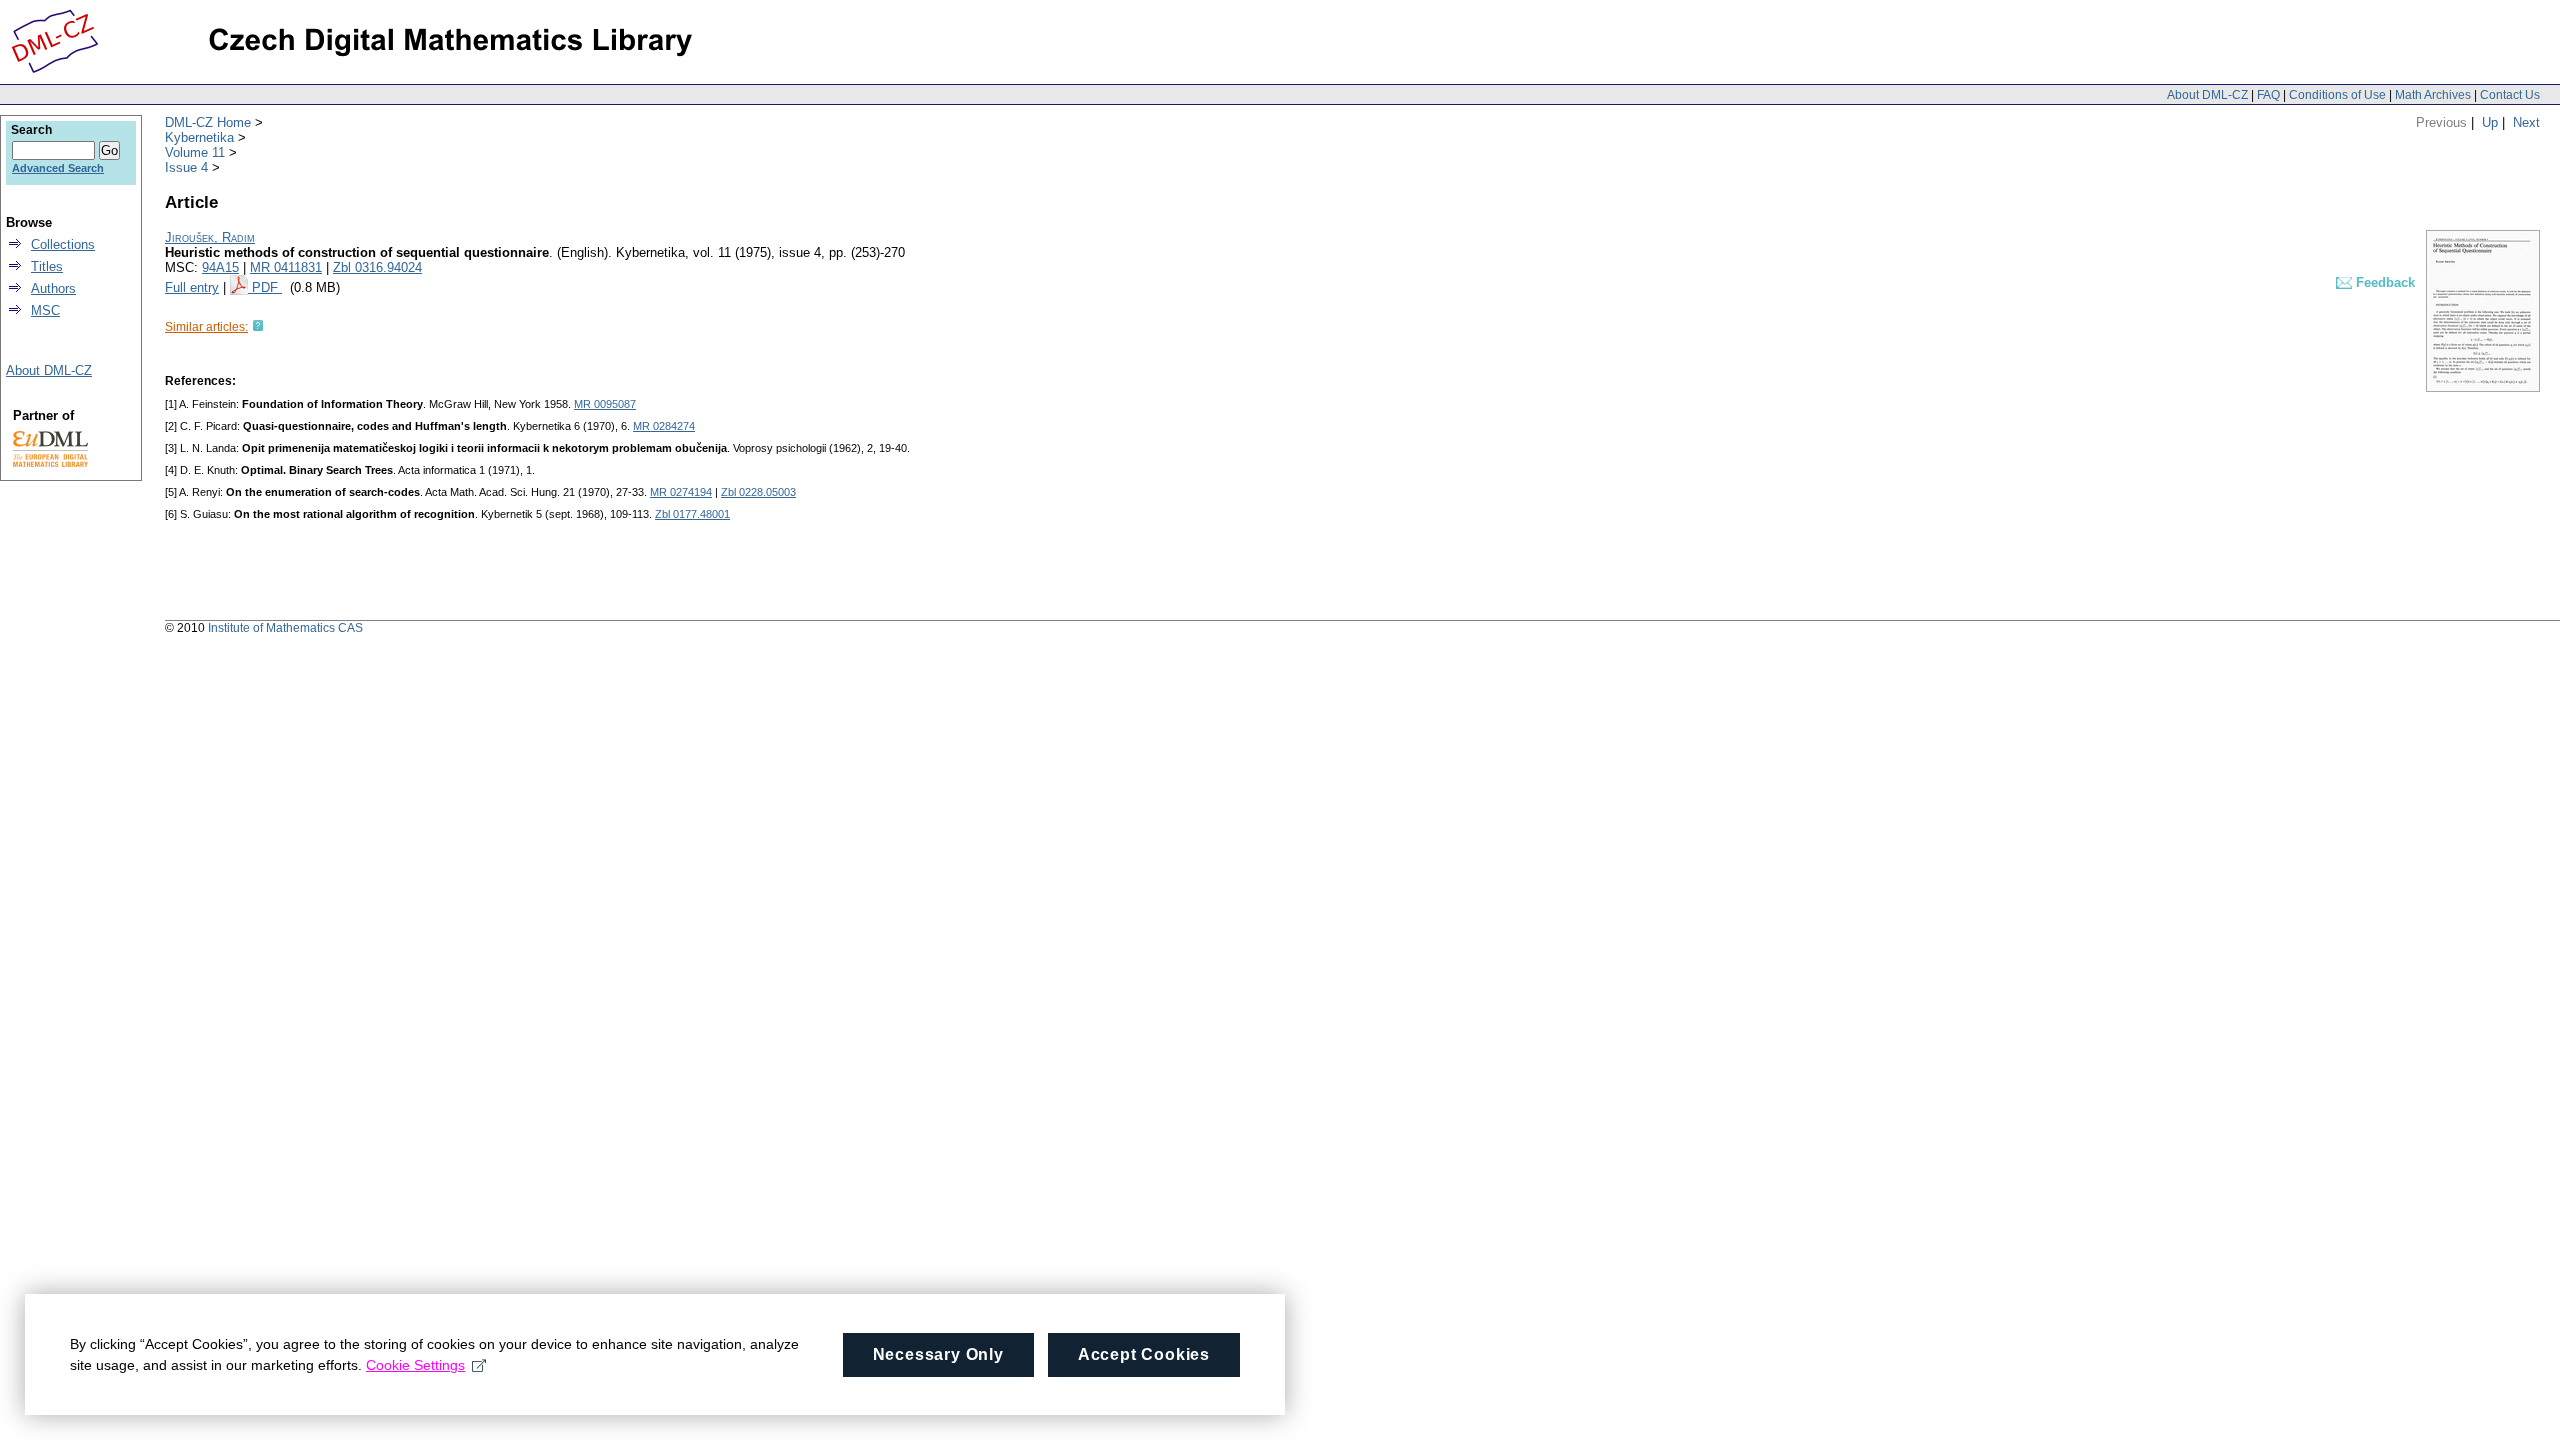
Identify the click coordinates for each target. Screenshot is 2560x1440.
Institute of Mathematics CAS (285, 628)
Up (2490, 122)
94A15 (220, 267)
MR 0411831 (286, 267)
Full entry (192, 287)
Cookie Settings (415, 1365)
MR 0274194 (681, 492)
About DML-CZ (2207, 95)
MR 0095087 (605, 404)
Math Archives (2433, 95)
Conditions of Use (2337, 95)
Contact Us (2510, 95)
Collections (63, 244)
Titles (47, 266)
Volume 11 (195, 152)
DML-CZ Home (208, 122)
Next (2526, 122)
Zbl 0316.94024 (377, 267)
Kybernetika (199, 137)
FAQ (2268, 95)
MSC (45, 310)
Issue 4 (186, 167)
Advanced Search (58, 168)
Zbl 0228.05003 (758, 492)
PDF (267, 287)
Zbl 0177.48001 (692, 514)
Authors (53, 288)
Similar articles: (206, 327)
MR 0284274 (664, 426)
